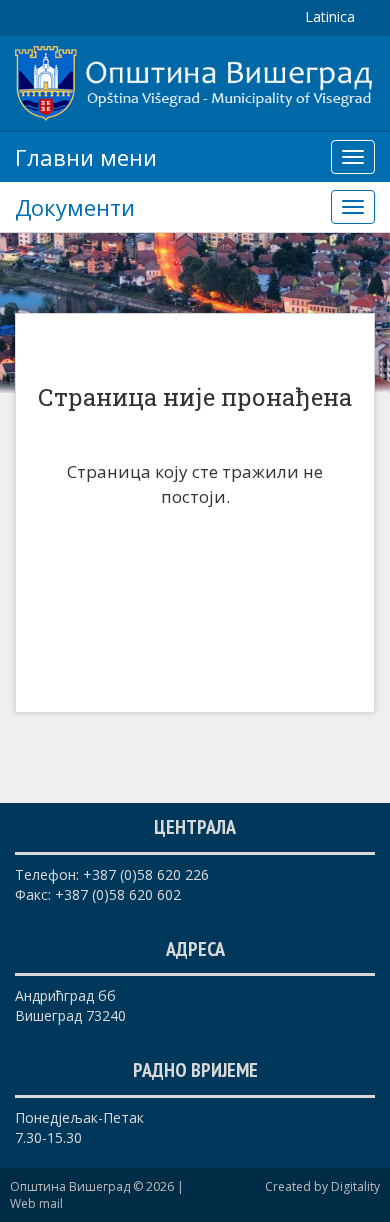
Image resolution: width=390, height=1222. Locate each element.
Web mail (36, 1203)
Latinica (330, 16)
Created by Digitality (322, 1186)
